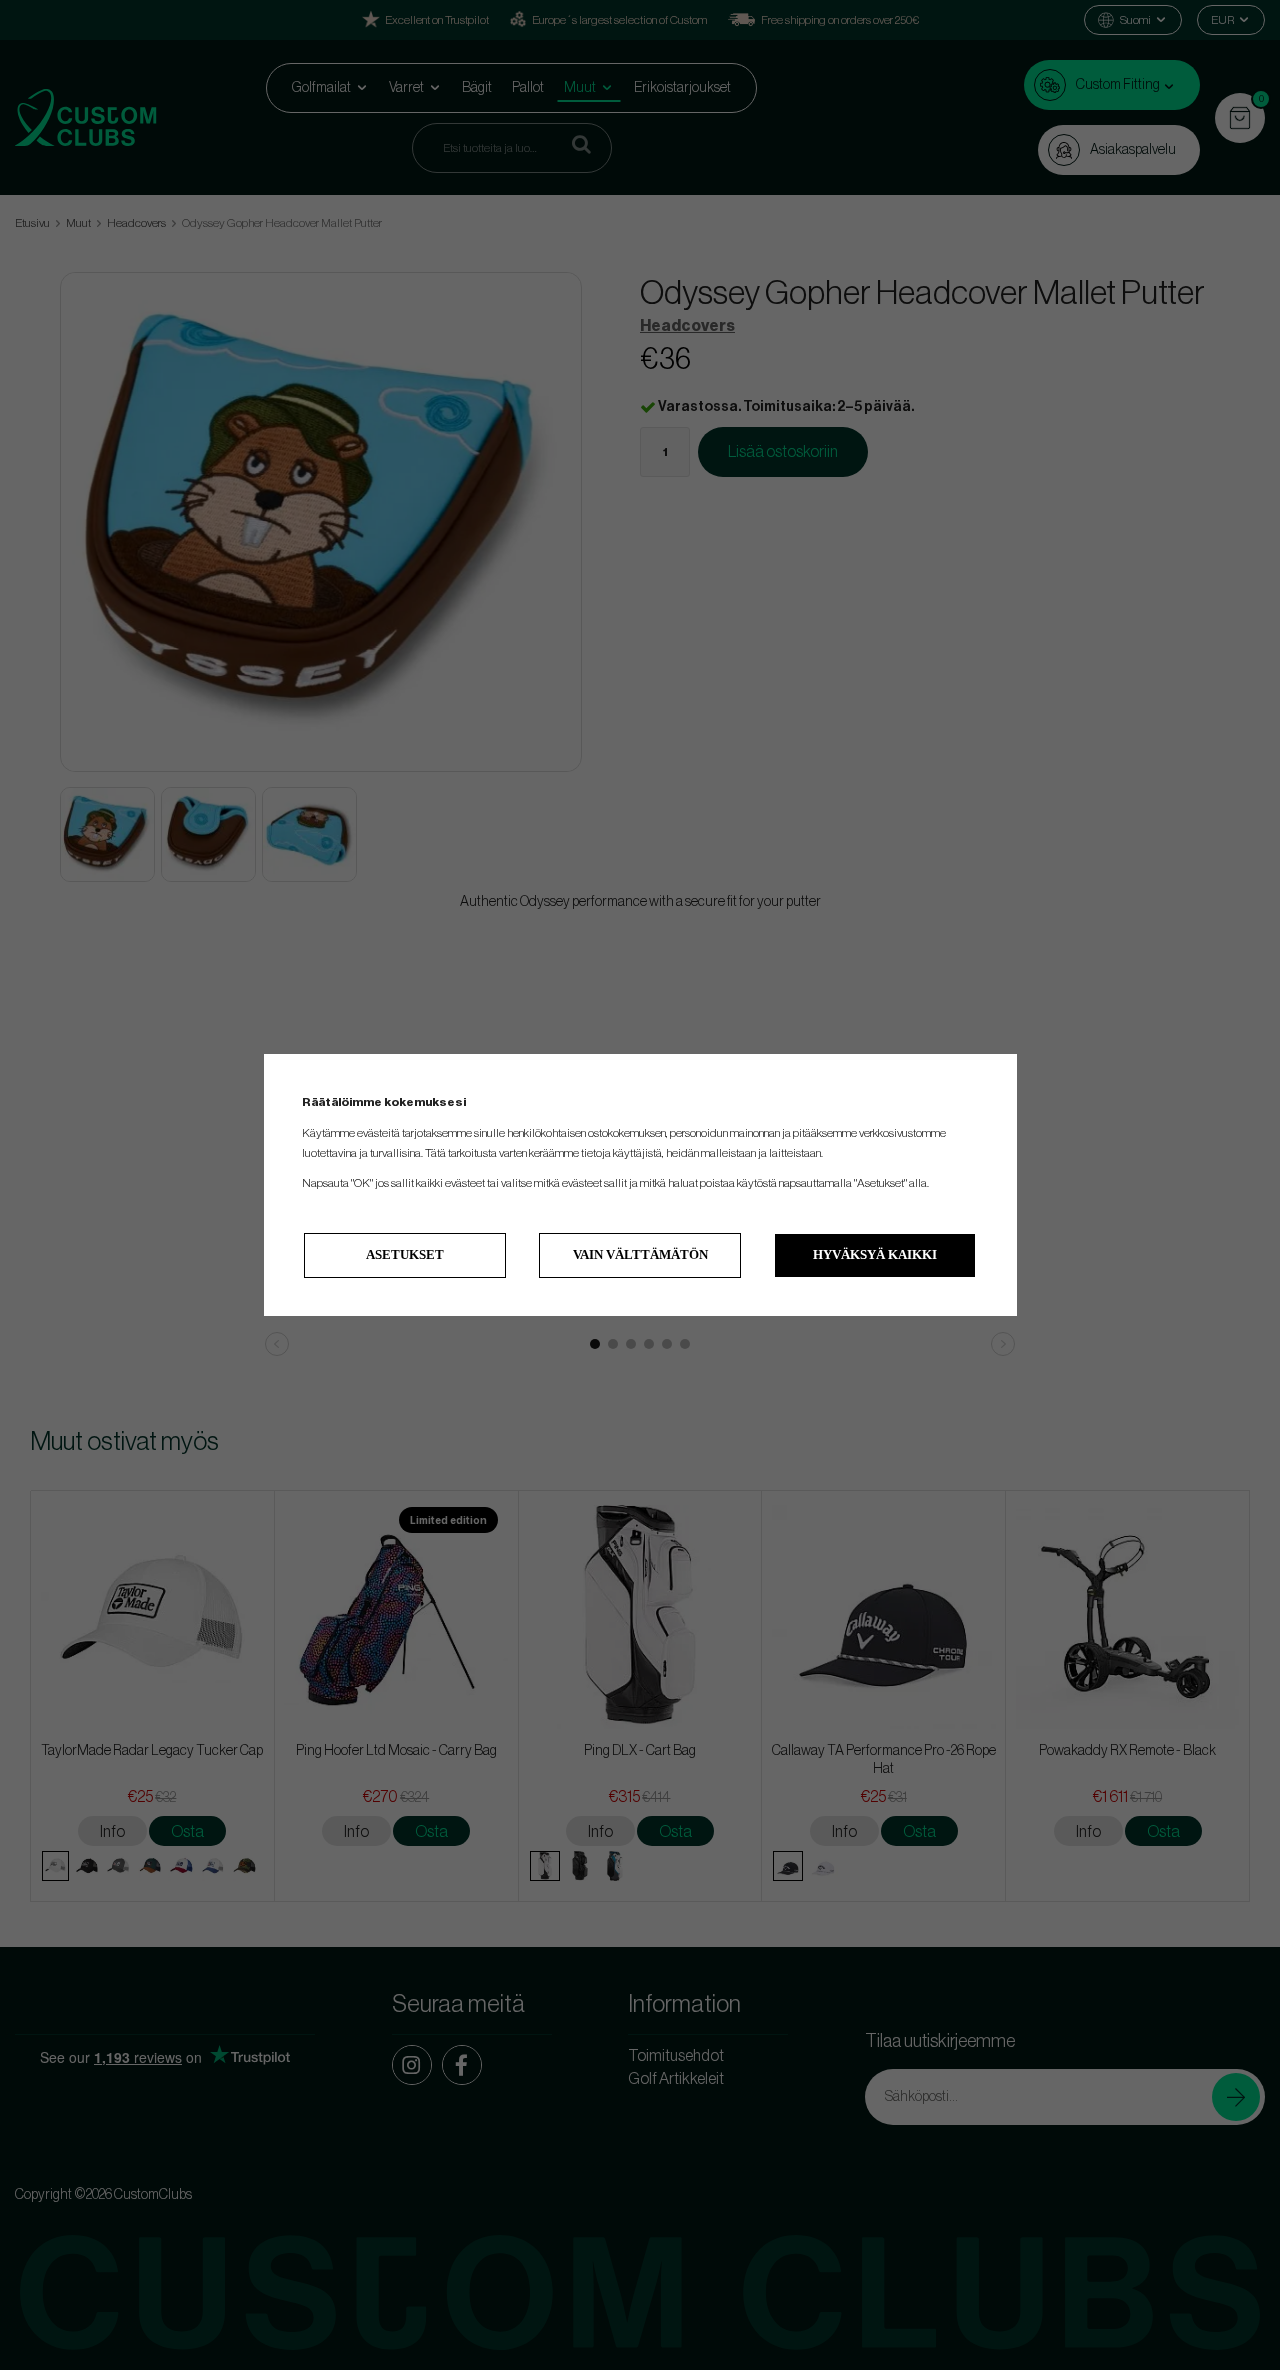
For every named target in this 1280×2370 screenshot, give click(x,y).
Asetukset (405, 1254)
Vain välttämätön (640, 1254)
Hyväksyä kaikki (875, 1254)
